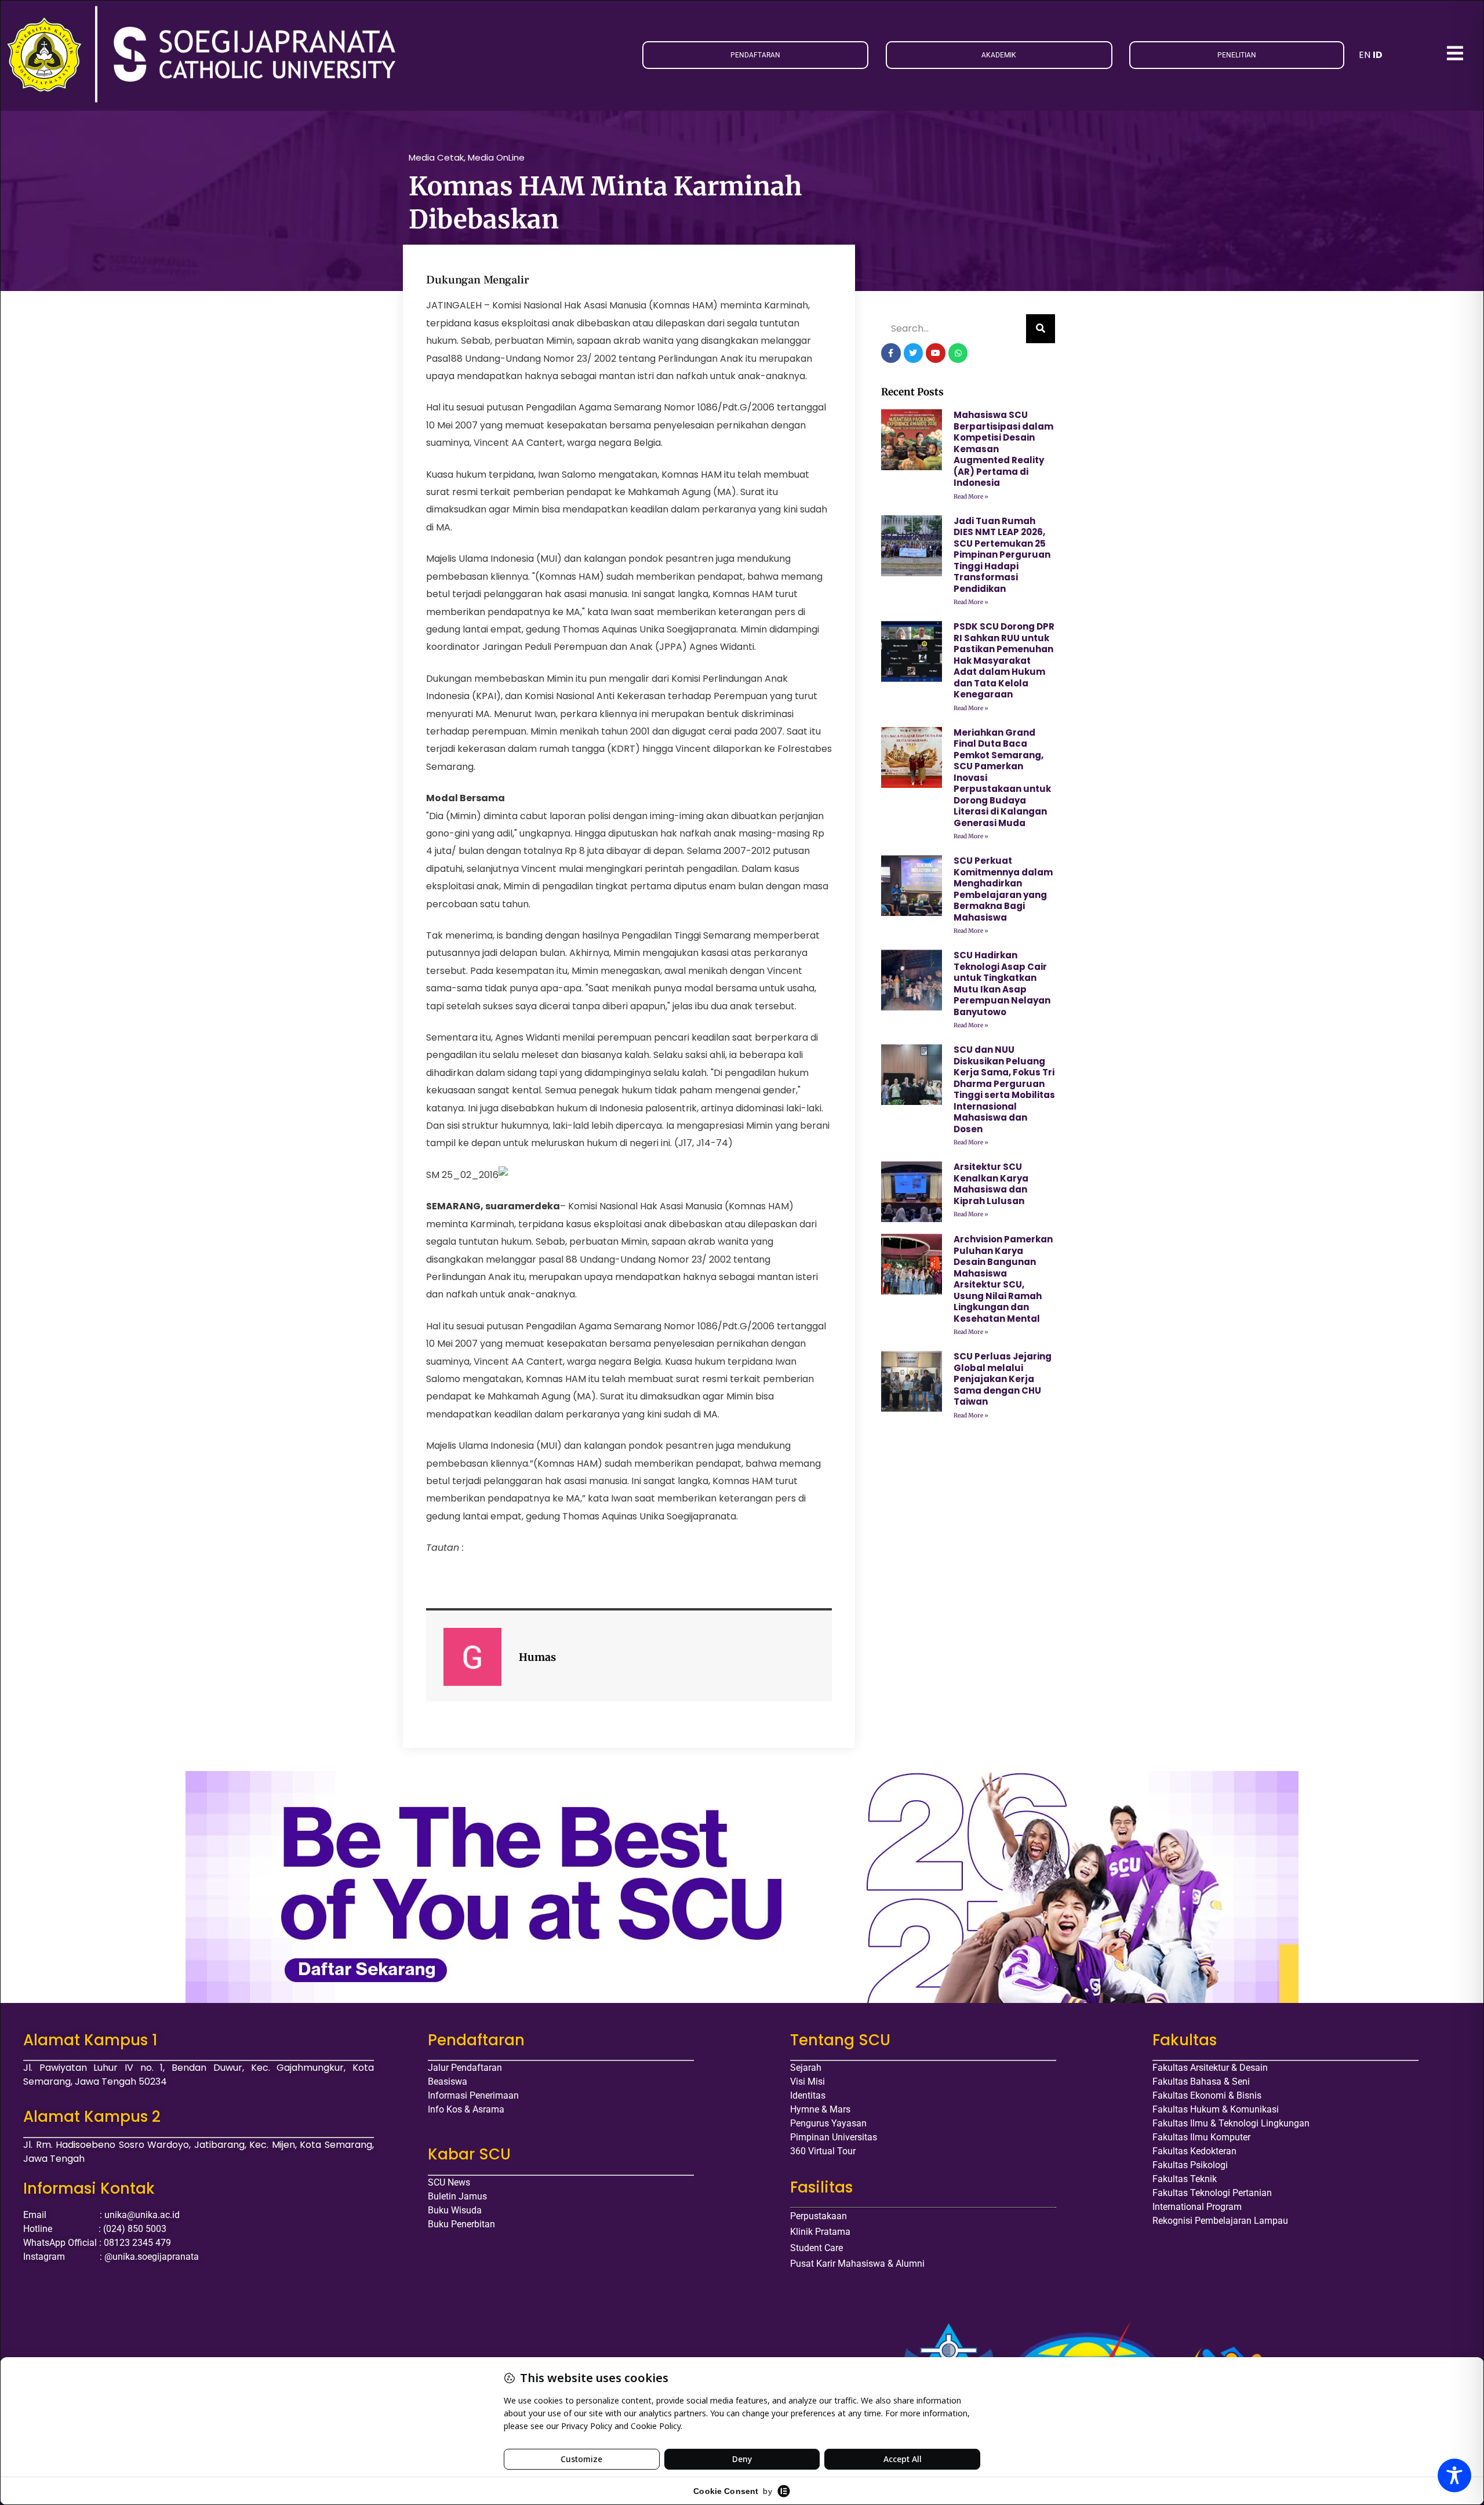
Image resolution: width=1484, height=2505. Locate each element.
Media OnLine (496, 157)
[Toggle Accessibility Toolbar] (1454, 2475)
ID (1378, 55)
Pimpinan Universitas (834, 2137)
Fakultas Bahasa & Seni (1201, 2082)
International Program (1197, 2207)
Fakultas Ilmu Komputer (1201, 2137)
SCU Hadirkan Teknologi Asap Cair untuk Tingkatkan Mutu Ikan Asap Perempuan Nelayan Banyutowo (1002, 984)
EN (1365, 55)
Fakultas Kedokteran (1194, 2151)
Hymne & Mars (820, 2109)
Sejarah (806, 2068)
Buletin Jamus (457, 2196)
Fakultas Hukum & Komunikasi (1216, 2109)
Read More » (971, 497)
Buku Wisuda (455, 2210)
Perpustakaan (819, 2216)
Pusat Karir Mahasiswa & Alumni (857, 2264)
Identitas (808, 2095)
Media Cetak (436, 157)
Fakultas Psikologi (1190, 2165)
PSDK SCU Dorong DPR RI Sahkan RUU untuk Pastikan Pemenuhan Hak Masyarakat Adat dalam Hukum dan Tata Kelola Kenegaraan (1004, 660)
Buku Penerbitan (461, 2224)
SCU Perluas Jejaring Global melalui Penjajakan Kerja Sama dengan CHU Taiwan (1003, 1379)
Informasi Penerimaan (473, 2095)
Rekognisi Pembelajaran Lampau (1220, 2221)
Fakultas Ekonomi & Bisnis (1207, 2095)
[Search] (1041, 329)
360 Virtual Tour (823, 2151)
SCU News (449, 2182)
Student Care (816, 2248)
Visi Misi (808, 2082)
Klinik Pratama (820, 2232)
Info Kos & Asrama (466, 2109)
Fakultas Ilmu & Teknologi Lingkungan (1231, 2123)
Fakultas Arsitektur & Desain (1210, 2068)
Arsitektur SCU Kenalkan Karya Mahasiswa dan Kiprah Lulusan (991, 1184)
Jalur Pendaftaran (465, 2068)
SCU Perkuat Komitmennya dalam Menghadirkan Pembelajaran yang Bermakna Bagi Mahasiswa (1003, 889)
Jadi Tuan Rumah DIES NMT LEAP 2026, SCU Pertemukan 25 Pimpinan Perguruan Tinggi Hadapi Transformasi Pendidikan (1002, 555)
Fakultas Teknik (1185, 2179)
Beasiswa (448, 2082)
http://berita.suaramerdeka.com (541, 1548)
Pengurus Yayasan (828, 2123)
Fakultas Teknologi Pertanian (1212, 2193)
